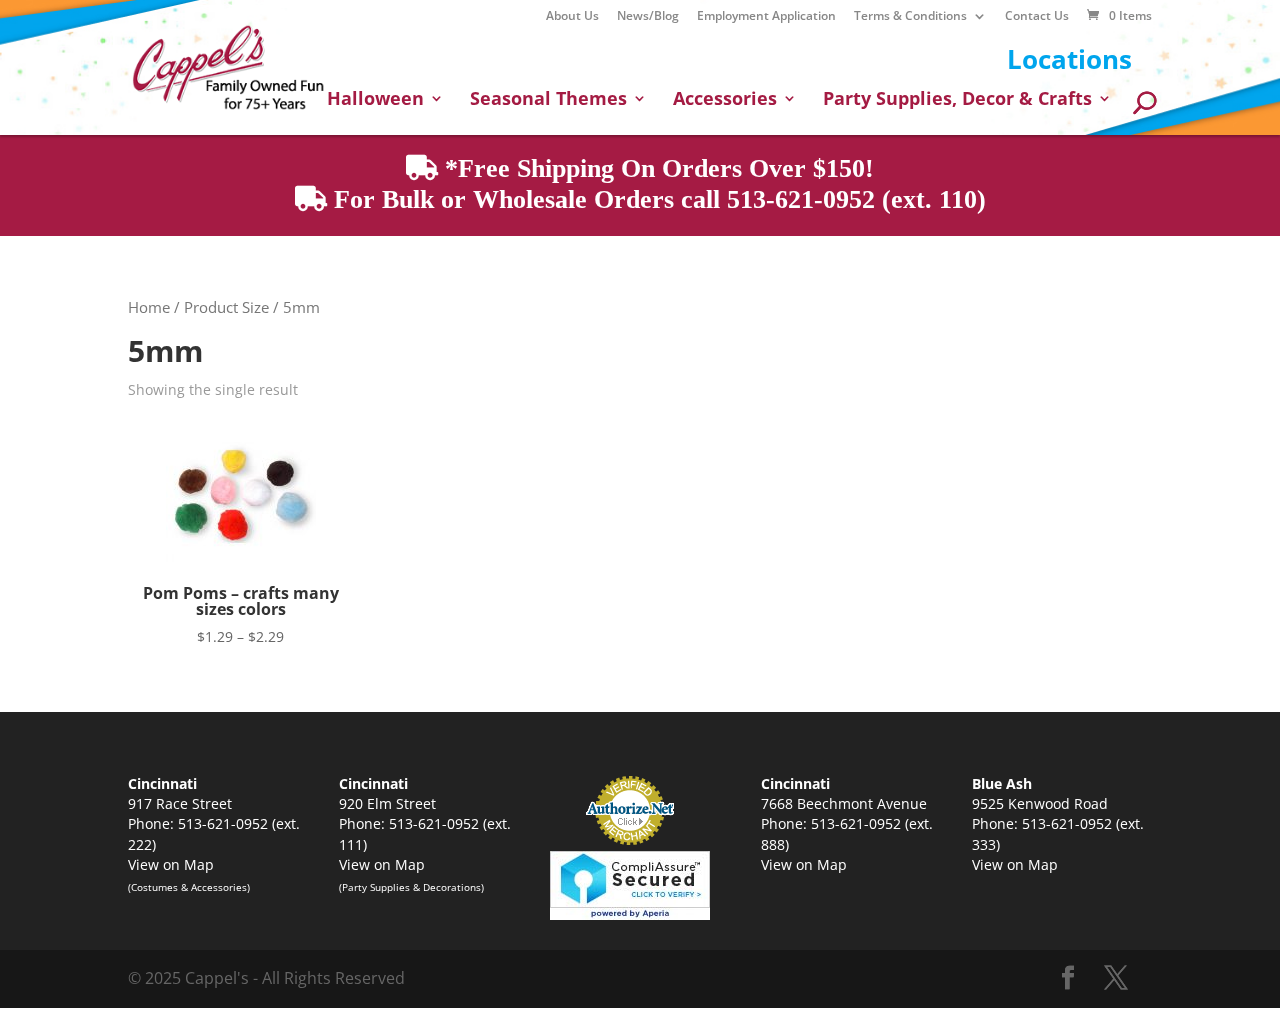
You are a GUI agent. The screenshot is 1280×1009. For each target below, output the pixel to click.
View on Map (171, 864)
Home (149, 307)
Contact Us (1037, 17)
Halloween (375, 100)
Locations (1069, 59)
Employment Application (766, 17)
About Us (572, 17)
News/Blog (648, 17)
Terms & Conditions (910, 17)
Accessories (725, 100)
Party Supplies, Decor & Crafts (957, 100)
